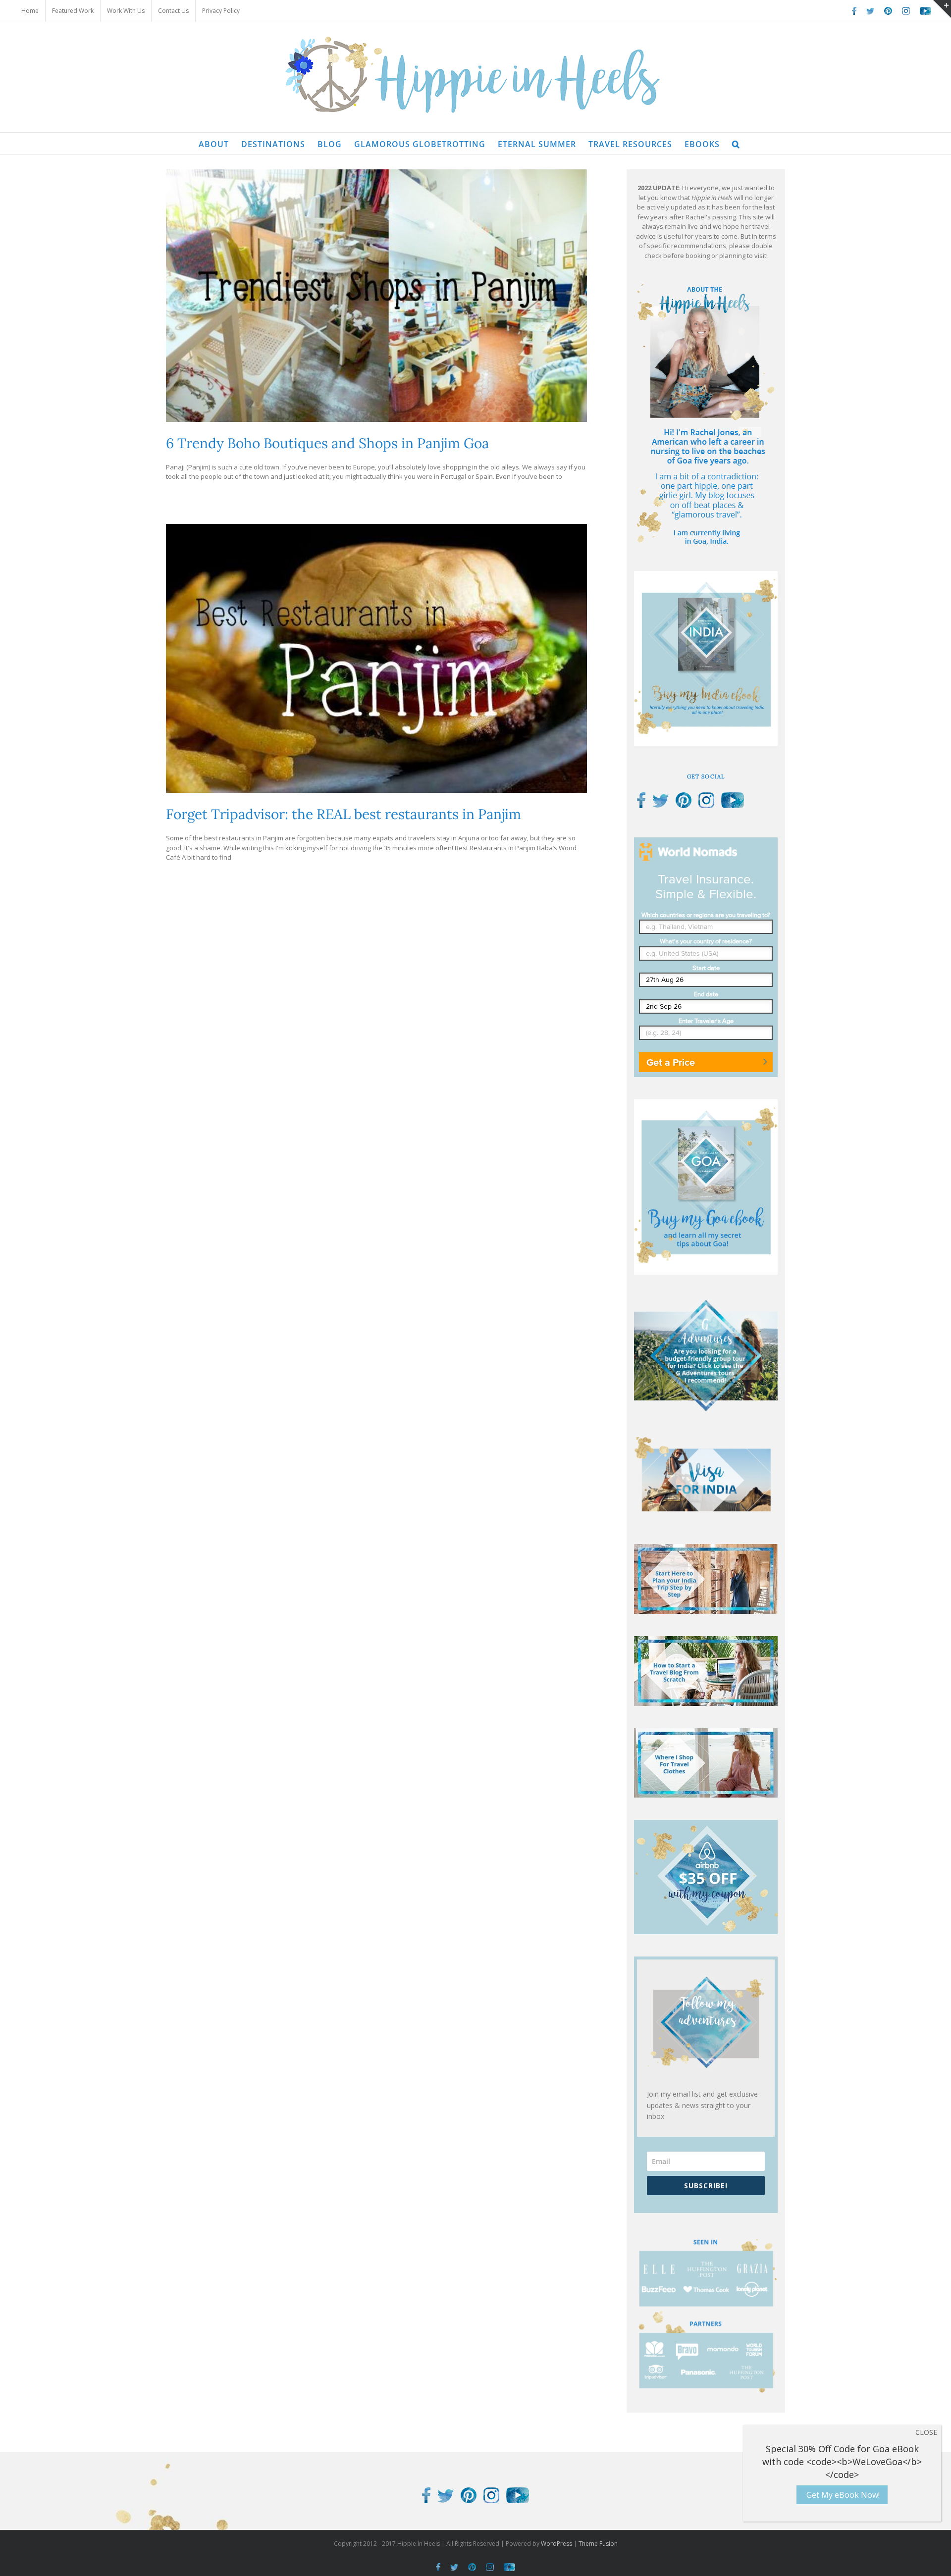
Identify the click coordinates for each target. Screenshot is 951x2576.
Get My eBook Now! (842, 2495)
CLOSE (926, 2432)
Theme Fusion (598, 2544)
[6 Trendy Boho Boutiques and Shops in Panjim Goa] (376, 296)
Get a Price (671, 1062)
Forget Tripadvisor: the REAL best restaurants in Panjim (343, 814)
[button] (736, 143)
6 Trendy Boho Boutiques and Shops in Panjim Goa (327, 443)
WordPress (556, 2544)
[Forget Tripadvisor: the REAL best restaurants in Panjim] (376, 658)
